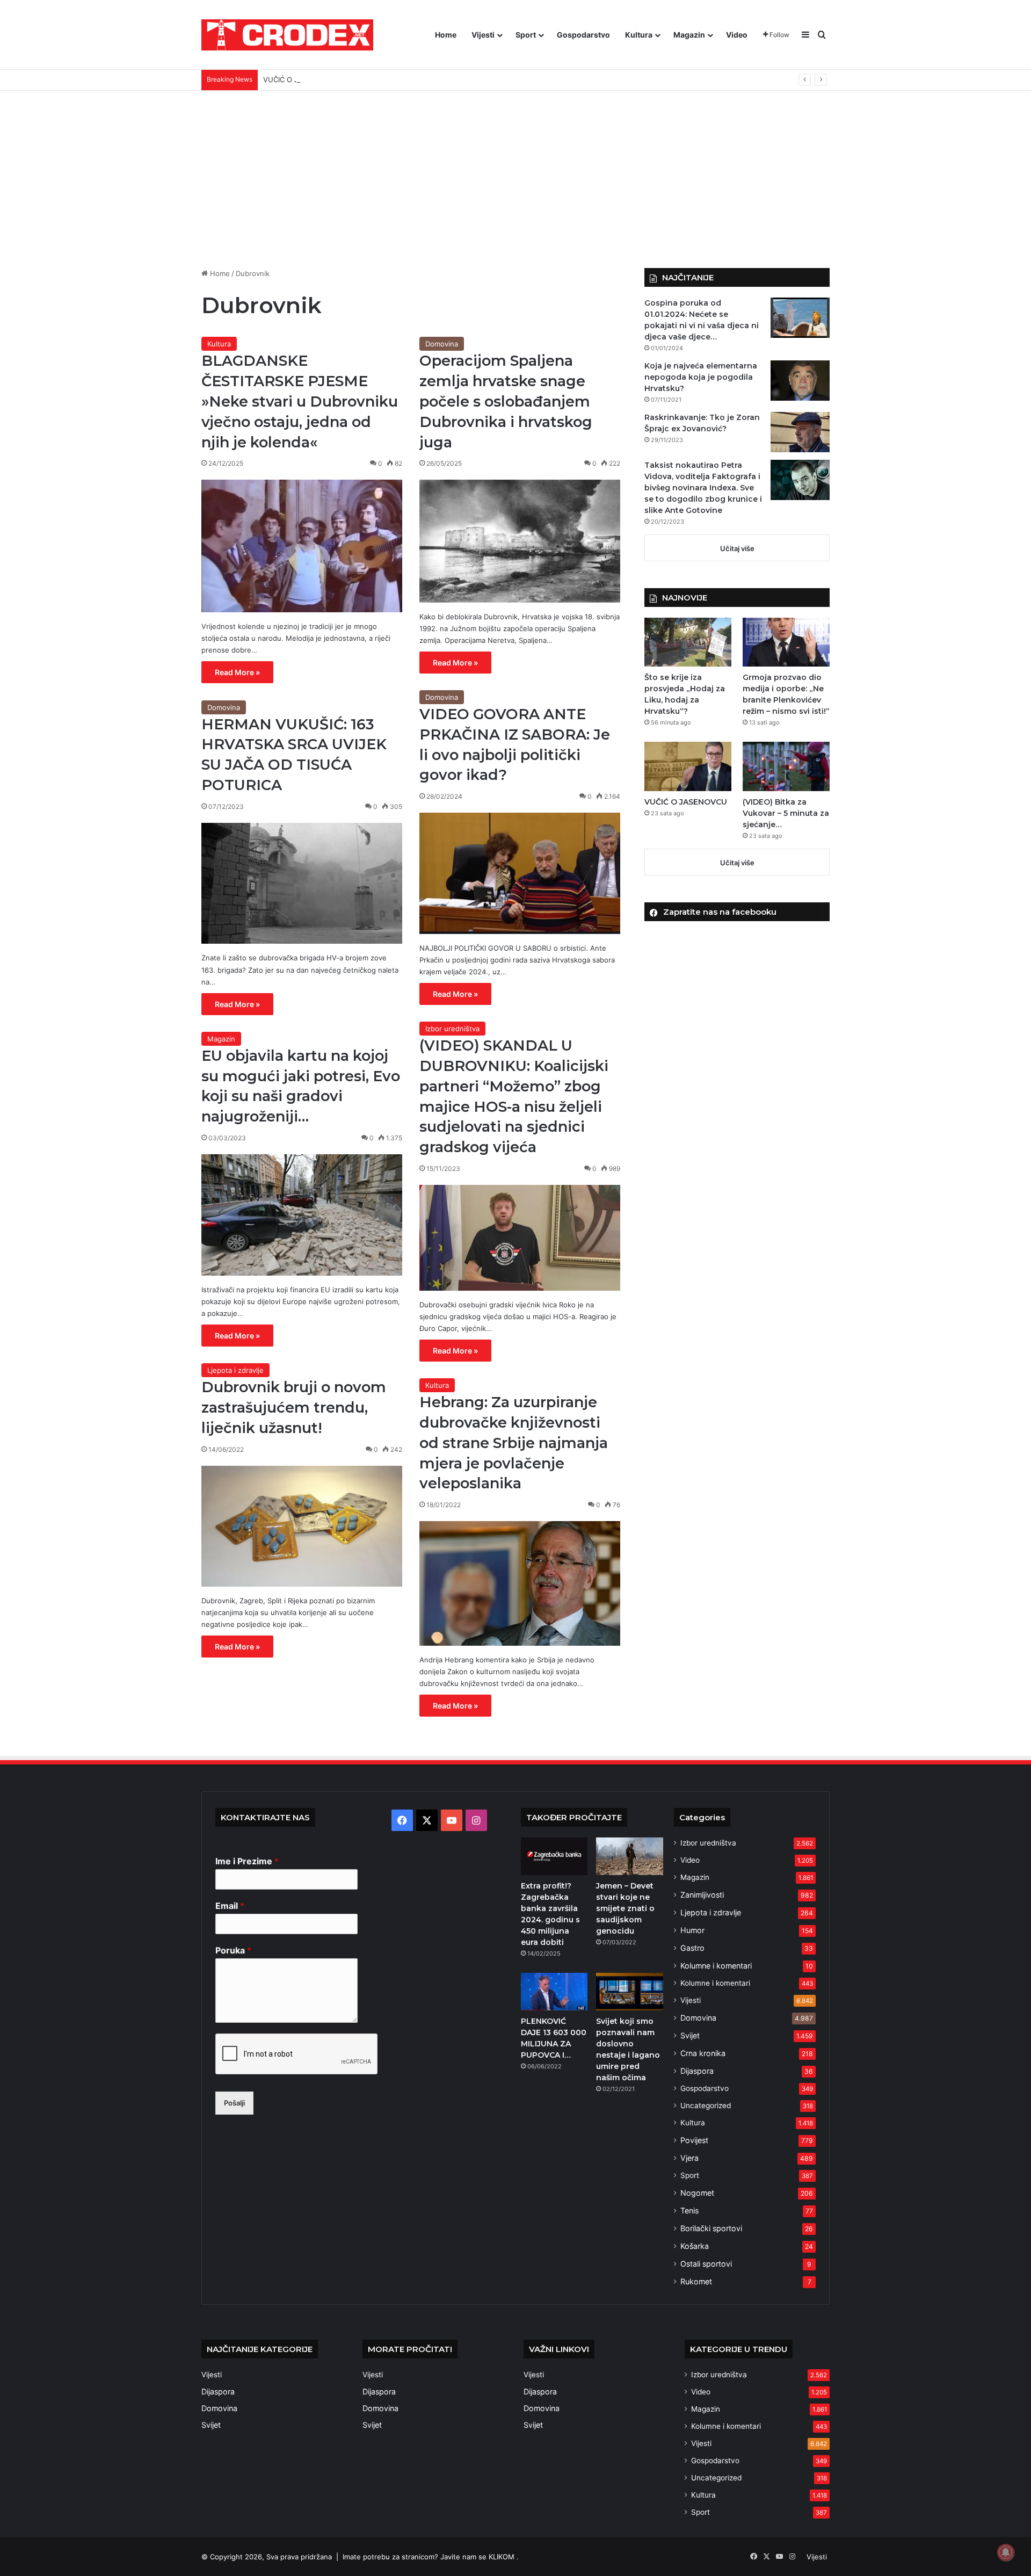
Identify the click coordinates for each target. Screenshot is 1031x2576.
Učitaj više (737, 548)
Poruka (233, 1950)
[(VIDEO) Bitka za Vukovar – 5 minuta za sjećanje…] (786, 766)
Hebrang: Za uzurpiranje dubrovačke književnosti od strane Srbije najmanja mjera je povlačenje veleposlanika (514, 1443)
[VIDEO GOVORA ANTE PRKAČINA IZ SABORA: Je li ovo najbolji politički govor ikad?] (520, 873)
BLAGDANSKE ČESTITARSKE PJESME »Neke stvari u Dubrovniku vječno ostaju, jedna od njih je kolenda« (300, 401)
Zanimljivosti (702, 1895)
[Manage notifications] (1006, 2552)
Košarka (695, 2246)
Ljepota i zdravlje (235, 1370)
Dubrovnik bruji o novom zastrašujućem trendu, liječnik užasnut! (294, 1408)
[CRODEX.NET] (287, 35)
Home (446, 35)
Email (230, 1906)
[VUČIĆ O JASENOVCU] (688, 766)
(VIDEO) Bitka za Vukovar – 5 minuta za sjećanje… (786, 813)
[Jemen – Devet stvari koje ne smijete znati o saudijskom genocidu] (629, 1856)
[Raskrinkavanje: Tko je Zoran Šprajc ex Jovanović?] (800, 432)
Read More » (237, 672)
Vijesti (483, 35)
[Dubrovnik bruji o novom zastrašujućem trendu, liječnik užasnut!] (302, 1526)
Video (737, 35)
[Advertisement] (515, 171)
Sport (526, 35)
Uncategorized (706, 2105)
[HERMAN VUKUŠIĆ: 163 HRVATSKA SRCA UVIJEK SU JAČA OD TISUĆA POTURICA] (302, 884)
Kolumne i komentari (716, 1966)
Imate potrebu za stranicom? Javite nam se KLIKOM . (431, 2557)
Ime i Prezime (247, 1861)
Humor (692, 1930)
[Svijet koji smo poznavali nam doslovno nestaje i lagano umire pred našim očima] (629, 1992)
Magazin (689, 35)
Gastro (692, 1948)
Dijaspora (697, 2071)
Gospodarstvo (583, 35)
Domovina (442, 344)
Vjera (689, 2158)
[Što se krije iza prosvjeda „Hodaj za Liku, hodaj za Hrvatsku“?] (688, 642)
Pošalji (234, 2103)
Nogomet (697, 2193)
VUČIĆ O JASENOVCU (300, 79)
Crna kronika (703, 2053)
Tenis (689, 2210)
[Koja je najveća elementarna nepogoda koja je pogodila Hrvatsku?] (800, 381)
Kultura (639, 35)
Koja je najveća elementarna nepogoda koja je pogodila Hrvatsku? (701, 377)
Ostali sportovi (706, 2264)
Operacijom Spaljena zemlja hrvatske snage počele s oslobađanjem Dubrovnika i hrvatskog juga (506, 401)
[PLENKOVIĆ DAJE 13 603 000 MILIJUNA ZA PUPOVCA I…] (554, 1992)
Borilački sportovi (711, 2228)
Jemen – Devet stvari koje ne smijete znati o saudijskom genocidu (625, 1908)
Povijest (694, 2140)
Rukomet (696, 2281)
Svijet (690, 2035)
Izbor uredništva (452, 1029)
